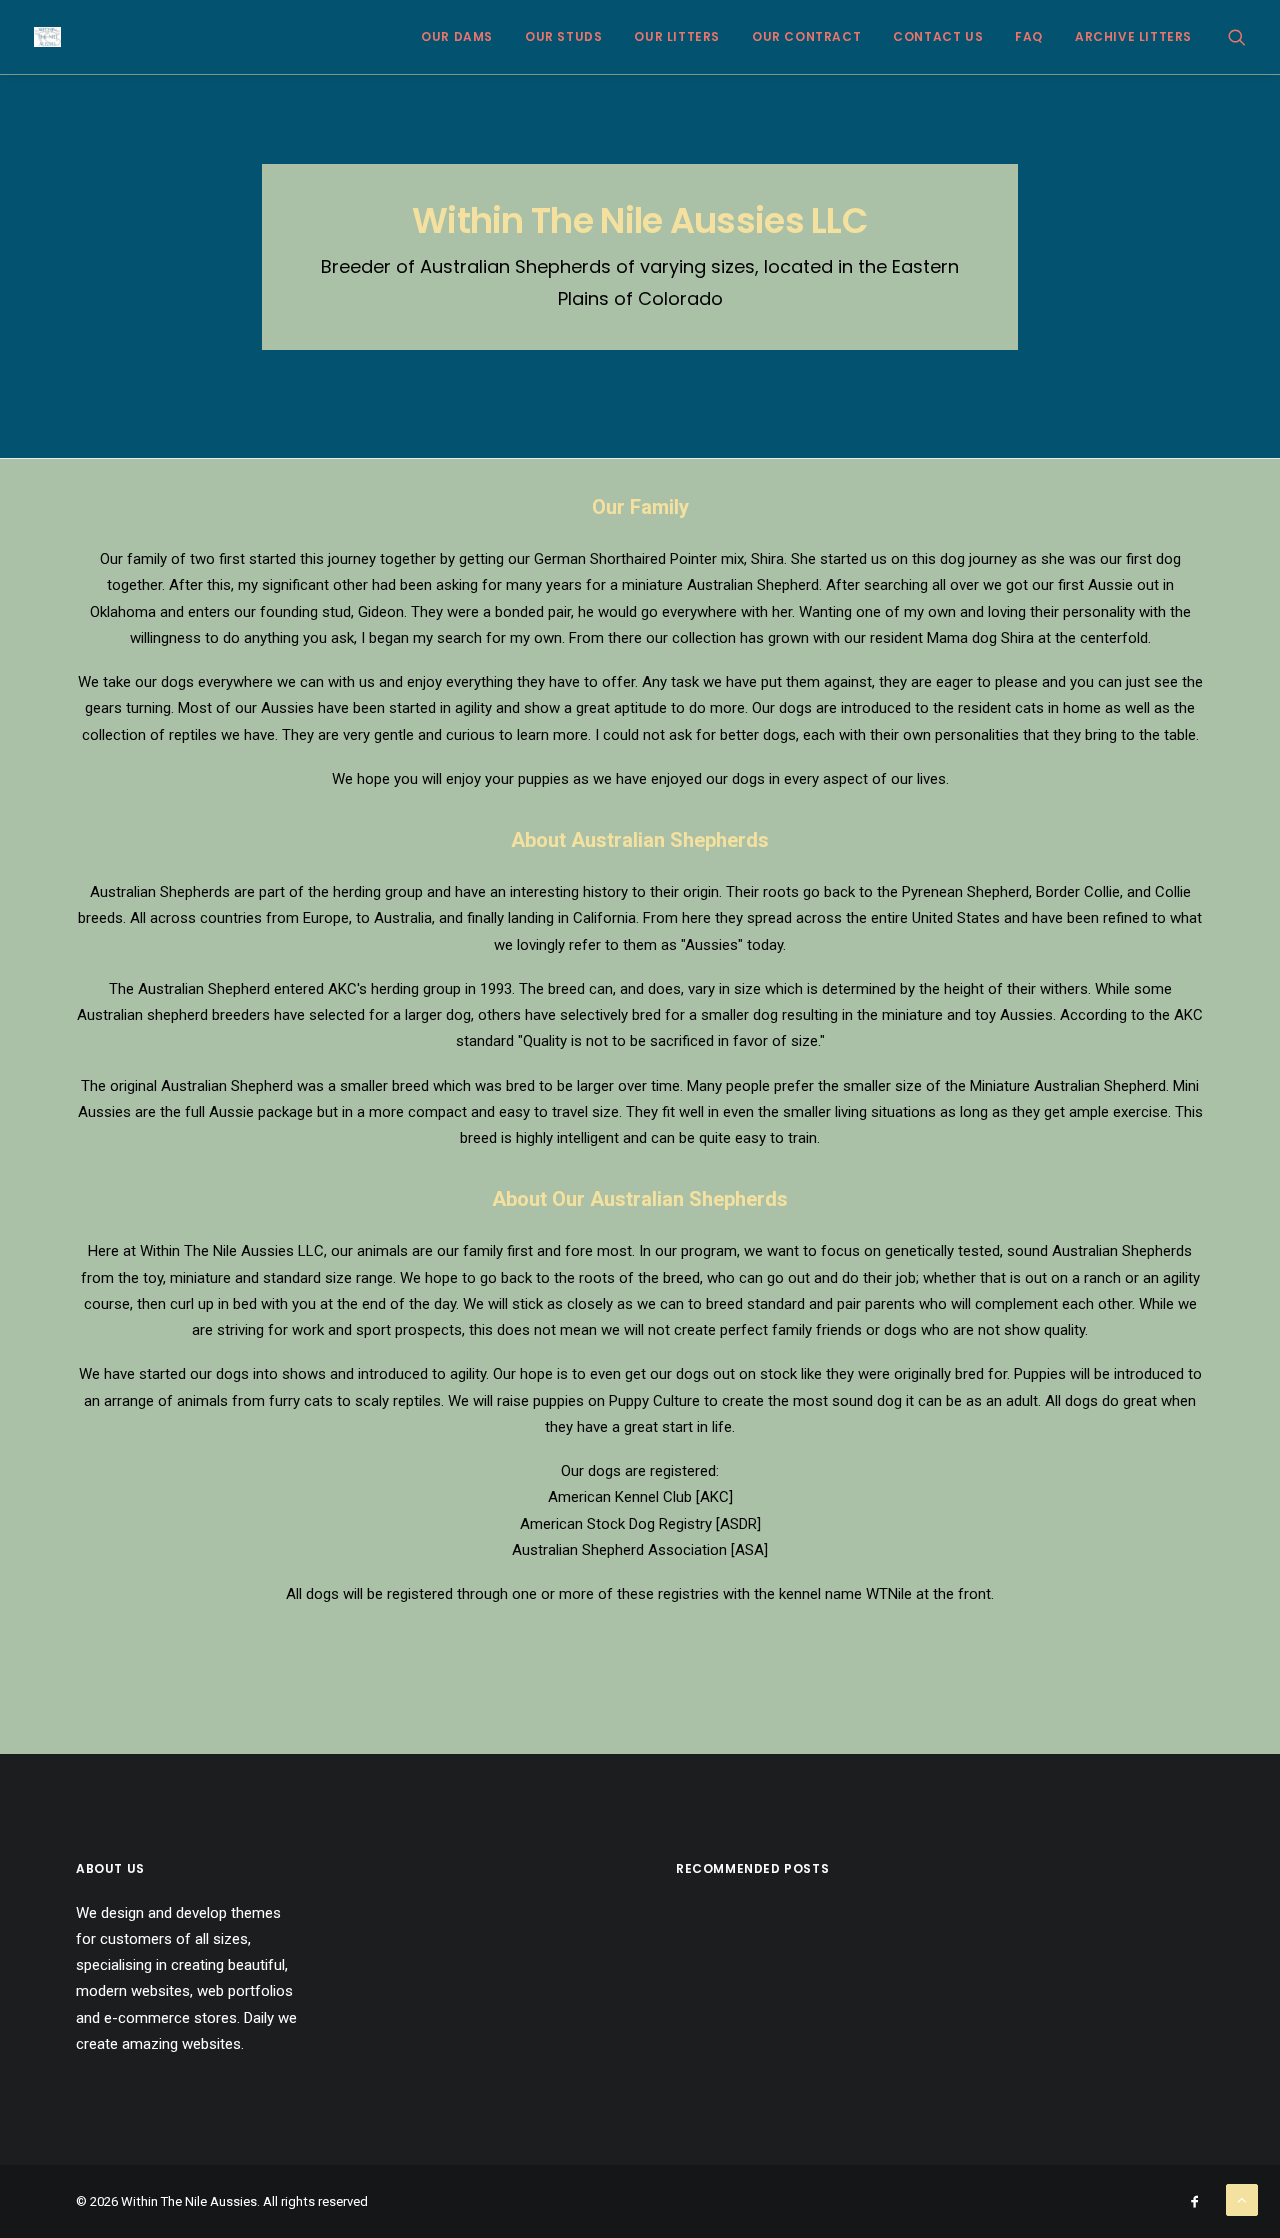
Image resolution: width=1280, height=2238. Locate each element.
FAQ (1029, 36)
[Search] (1237, 37)
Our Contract (806, 36)
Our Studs (563, 36)
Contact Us (938, 36)
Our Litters (677, 36)
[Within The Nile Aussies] (47, 37)
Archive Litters (1133, 36)
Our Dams (457, 36)
